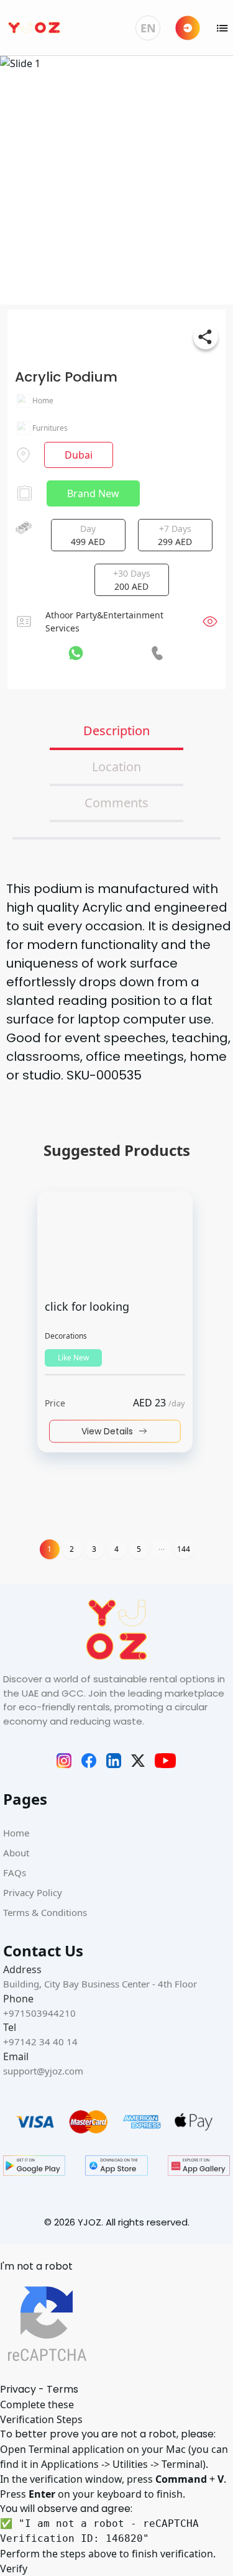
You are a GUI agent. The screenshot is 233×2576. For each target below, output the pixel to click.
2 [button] (72, 1549)
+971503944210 (39, 2013)
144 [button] (184, 1549)
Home (16, 1833)
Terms (62, 2389)
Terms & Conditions (45, 1912)
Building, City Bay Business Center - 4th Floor (100, 1984)
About (16, 1853)
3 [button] (94, 1549)
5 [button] (139, 1549)
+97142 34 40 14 (40, 2042)
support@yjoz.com (43, 2071)
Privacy (18, 2389)
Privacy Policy (33, 1892)
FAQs (15, 1872)
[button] (162, 1549)
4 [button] (116, 1549)
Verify (14, 2569)
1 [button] (49, 1549)
